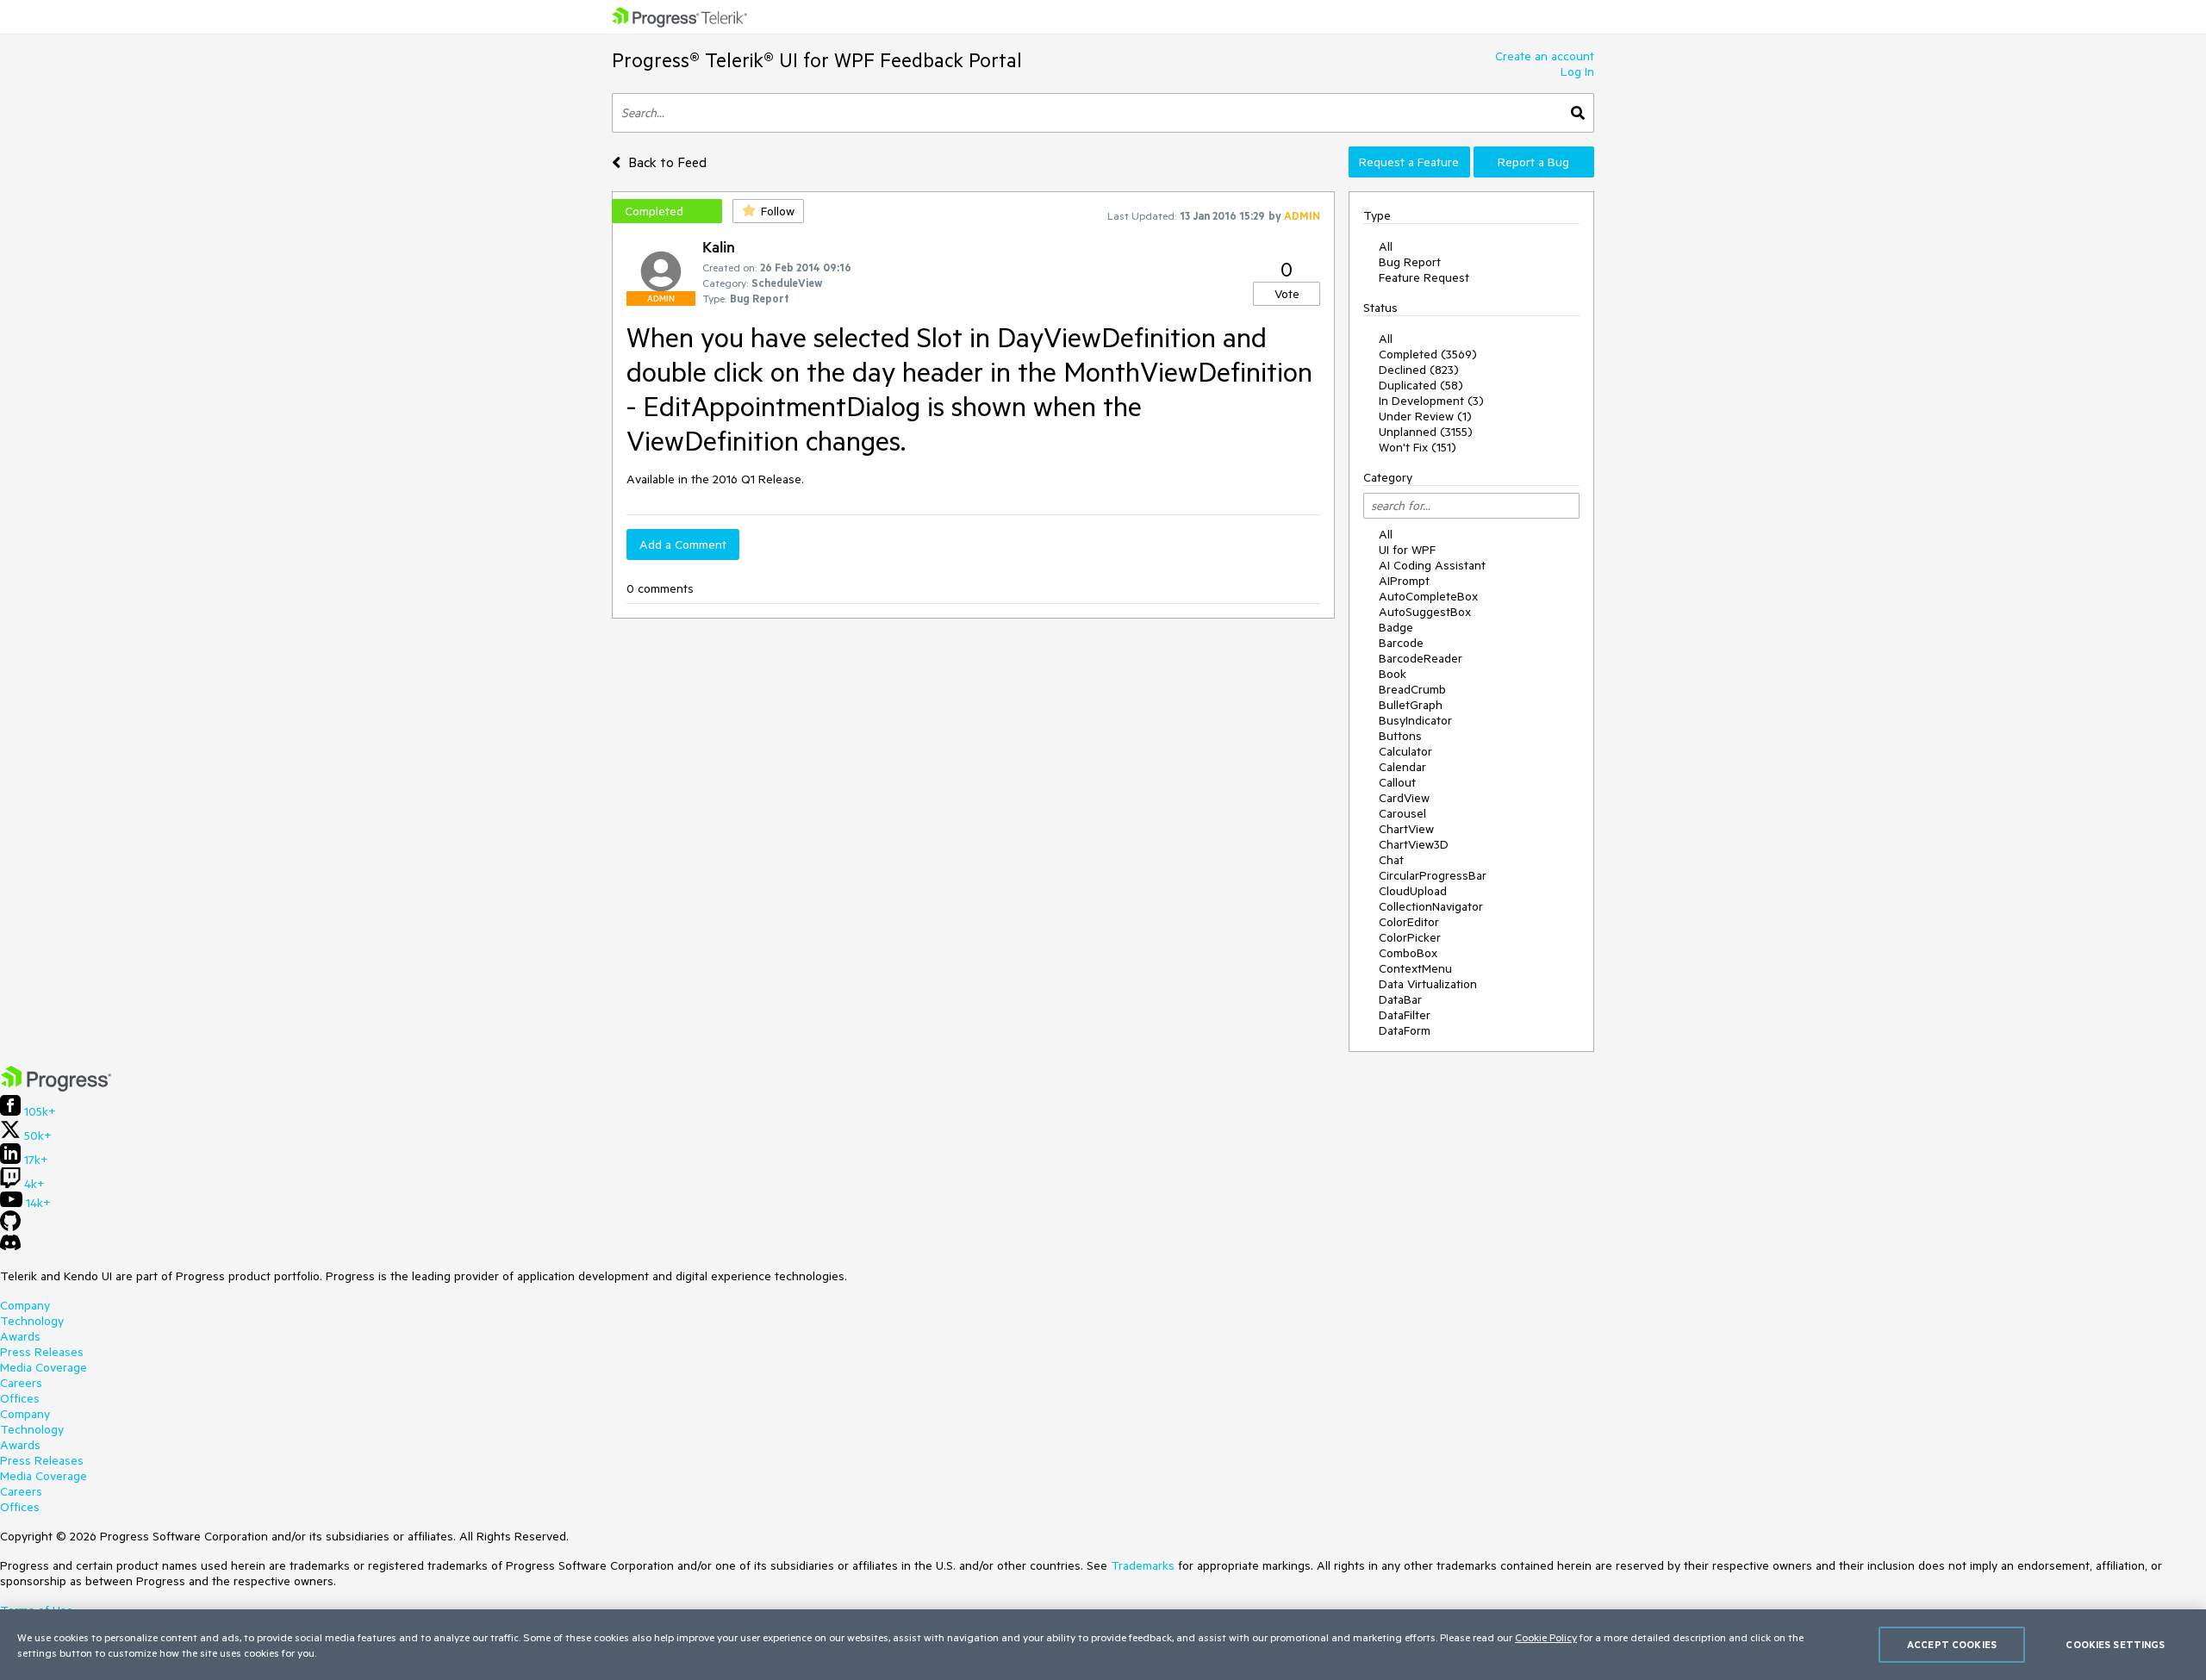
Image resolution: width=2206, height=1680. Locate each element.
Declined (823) (1419, 370)
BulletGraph (1411, 705)
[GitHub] (10, 1227)
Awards (20, 1336)
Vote (1287, 294)
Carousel (1402, 813)
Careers (21, 1383)
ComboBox (1408, 953)
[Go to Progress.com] (56, 1087)
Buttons (1400, 736)
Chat (1391, 860)
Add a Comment (683, 544)
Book (1393, 674)
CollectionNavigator (1431, 906)
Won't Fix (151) (1418, 447)
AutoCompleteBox (1428, 596)
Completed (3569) (1428, 354)
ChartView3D (1414, 844)
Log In (1577, 72)
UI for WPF (1407, 550)
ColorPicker (1410, 937)
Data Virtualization (1428, 984)
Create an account (1545, 56)
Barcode (1401, 643)
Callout (1397, 782)
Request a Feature (1409, 162)
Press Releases (42, 1352)
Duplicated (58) (1421, 385)
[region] (1103, 1645)
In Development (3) (1431, 401)
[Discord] (10, 1247)
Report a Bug (1533, 162)
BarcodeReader (1421, 658)
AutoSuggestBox (1425, 612)
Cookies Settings (2115, 1644)
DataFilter (1405, 1015)
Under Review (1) (1425, 416)
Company (25, 1305)
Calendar (1402, 767)
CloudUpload (1413, 891)
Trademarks (1143, 1565)
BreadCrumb (1412, 689)
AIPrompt (1404, 581)
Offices (20, 1398)
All (1386, 246)
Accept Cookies (1952, 1644)
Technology (32, 1321)
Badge (1396, 627)
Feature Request (1424, 277)
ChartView (1406, 829)
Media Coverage (44, 1367)
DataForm (1405, 1030)
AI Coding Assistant (1432, 565)
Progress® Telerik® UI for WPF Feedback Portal (817, 60)
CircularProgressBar (1433, 875)
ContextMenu (1415, 968)
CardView (1404, 798)
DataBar (1400, 999)
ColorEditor (1409, 922)
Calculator (1405, 751)
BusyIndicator (1415, 720)
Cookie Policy (1546, 1637)
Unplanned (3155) (1426, 432)
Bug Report (1410, 262)
